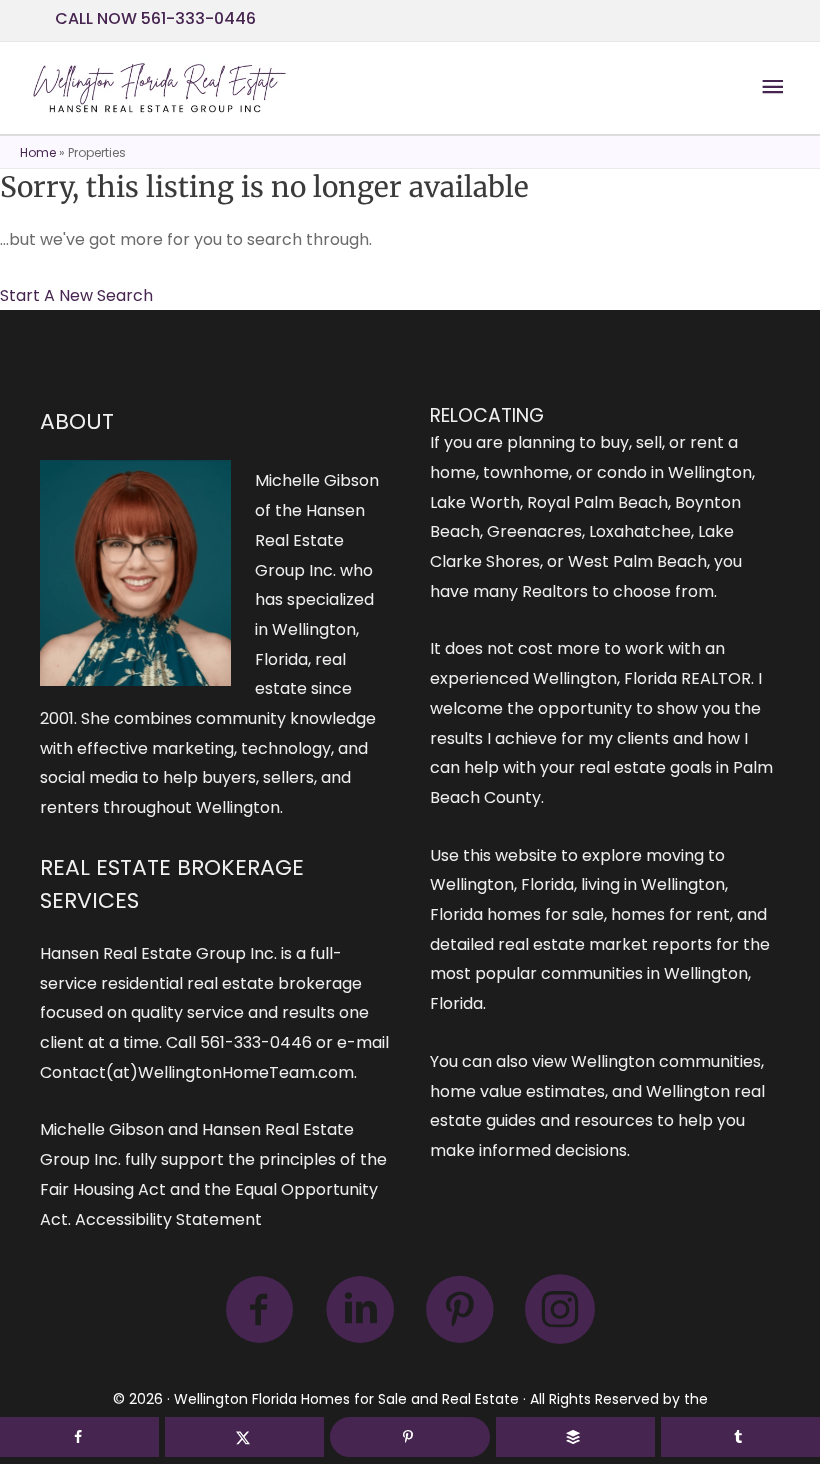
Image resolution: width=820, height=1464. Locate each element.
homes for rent (670, 914)
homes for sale (545, 914)
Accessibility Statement (168, 1219)
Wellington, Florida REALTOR (642, 678)
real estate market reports (605, 944)
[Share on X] (244, 1437)
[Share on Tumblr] (740, 1437)
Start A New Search (76, 295)
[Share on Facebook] (79, 1437)
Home (38, 152)
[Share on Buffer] (575, 1437)
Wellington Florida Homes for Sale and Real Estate (346, 1399)
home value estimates (517, 1091)
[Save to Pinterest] (409, 1437)
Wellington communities (666, 1061)
